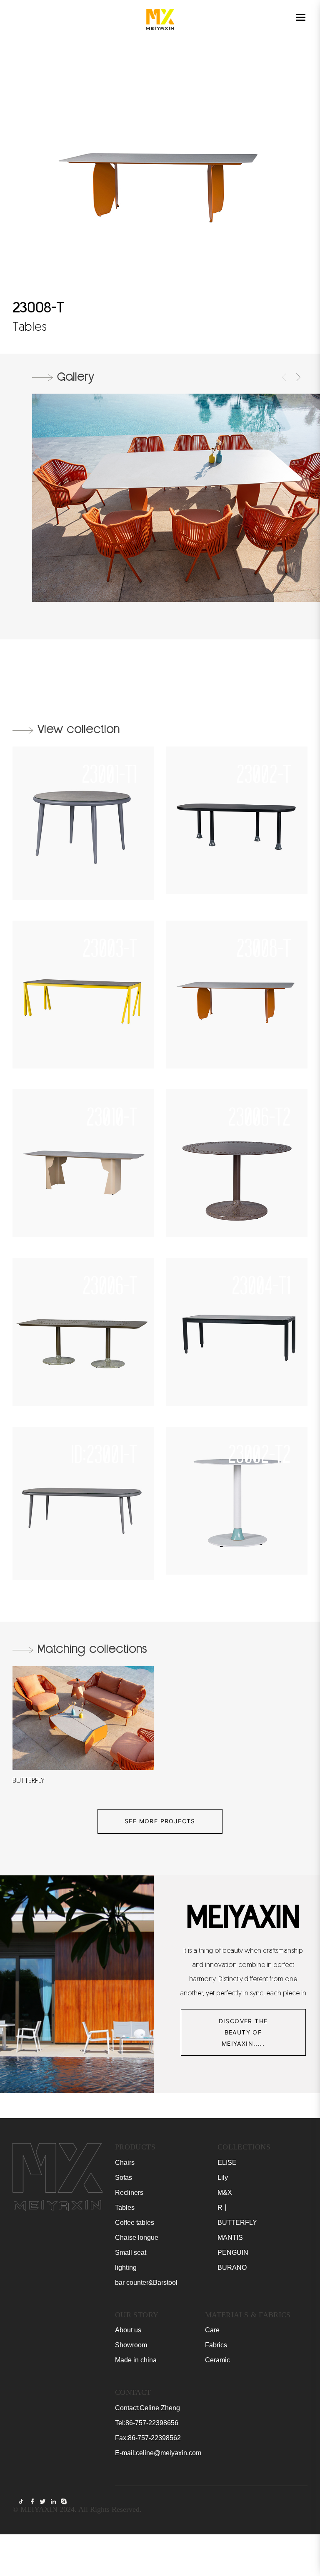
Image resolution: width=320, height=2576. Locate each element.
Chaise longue (137, 2238)
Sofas (124, 2178)
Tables (125, 2208)
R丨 (223, 2208)
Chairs (125, 2163)
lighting (126, 2268)
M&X (225, 2193)
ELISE (227, 2163)
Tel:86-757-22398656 (147, 2423)
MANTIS (230, 2238)
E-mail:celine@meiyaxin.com (158, 2453)
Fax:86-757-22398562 (148, 2438)
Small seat (131, 2253)
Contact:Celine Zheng (147, 2408)
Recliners (129, 2193)
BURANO (232, 2268)
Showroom (131, 2345)
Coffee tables (135, 2223)
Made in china (136, 2360)
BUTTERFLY (237, 2223)
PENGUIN (233, 2253)
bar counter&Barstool (146, 2283)
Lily (223, 2178)
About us (128, 2330)
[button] (284, 377)
